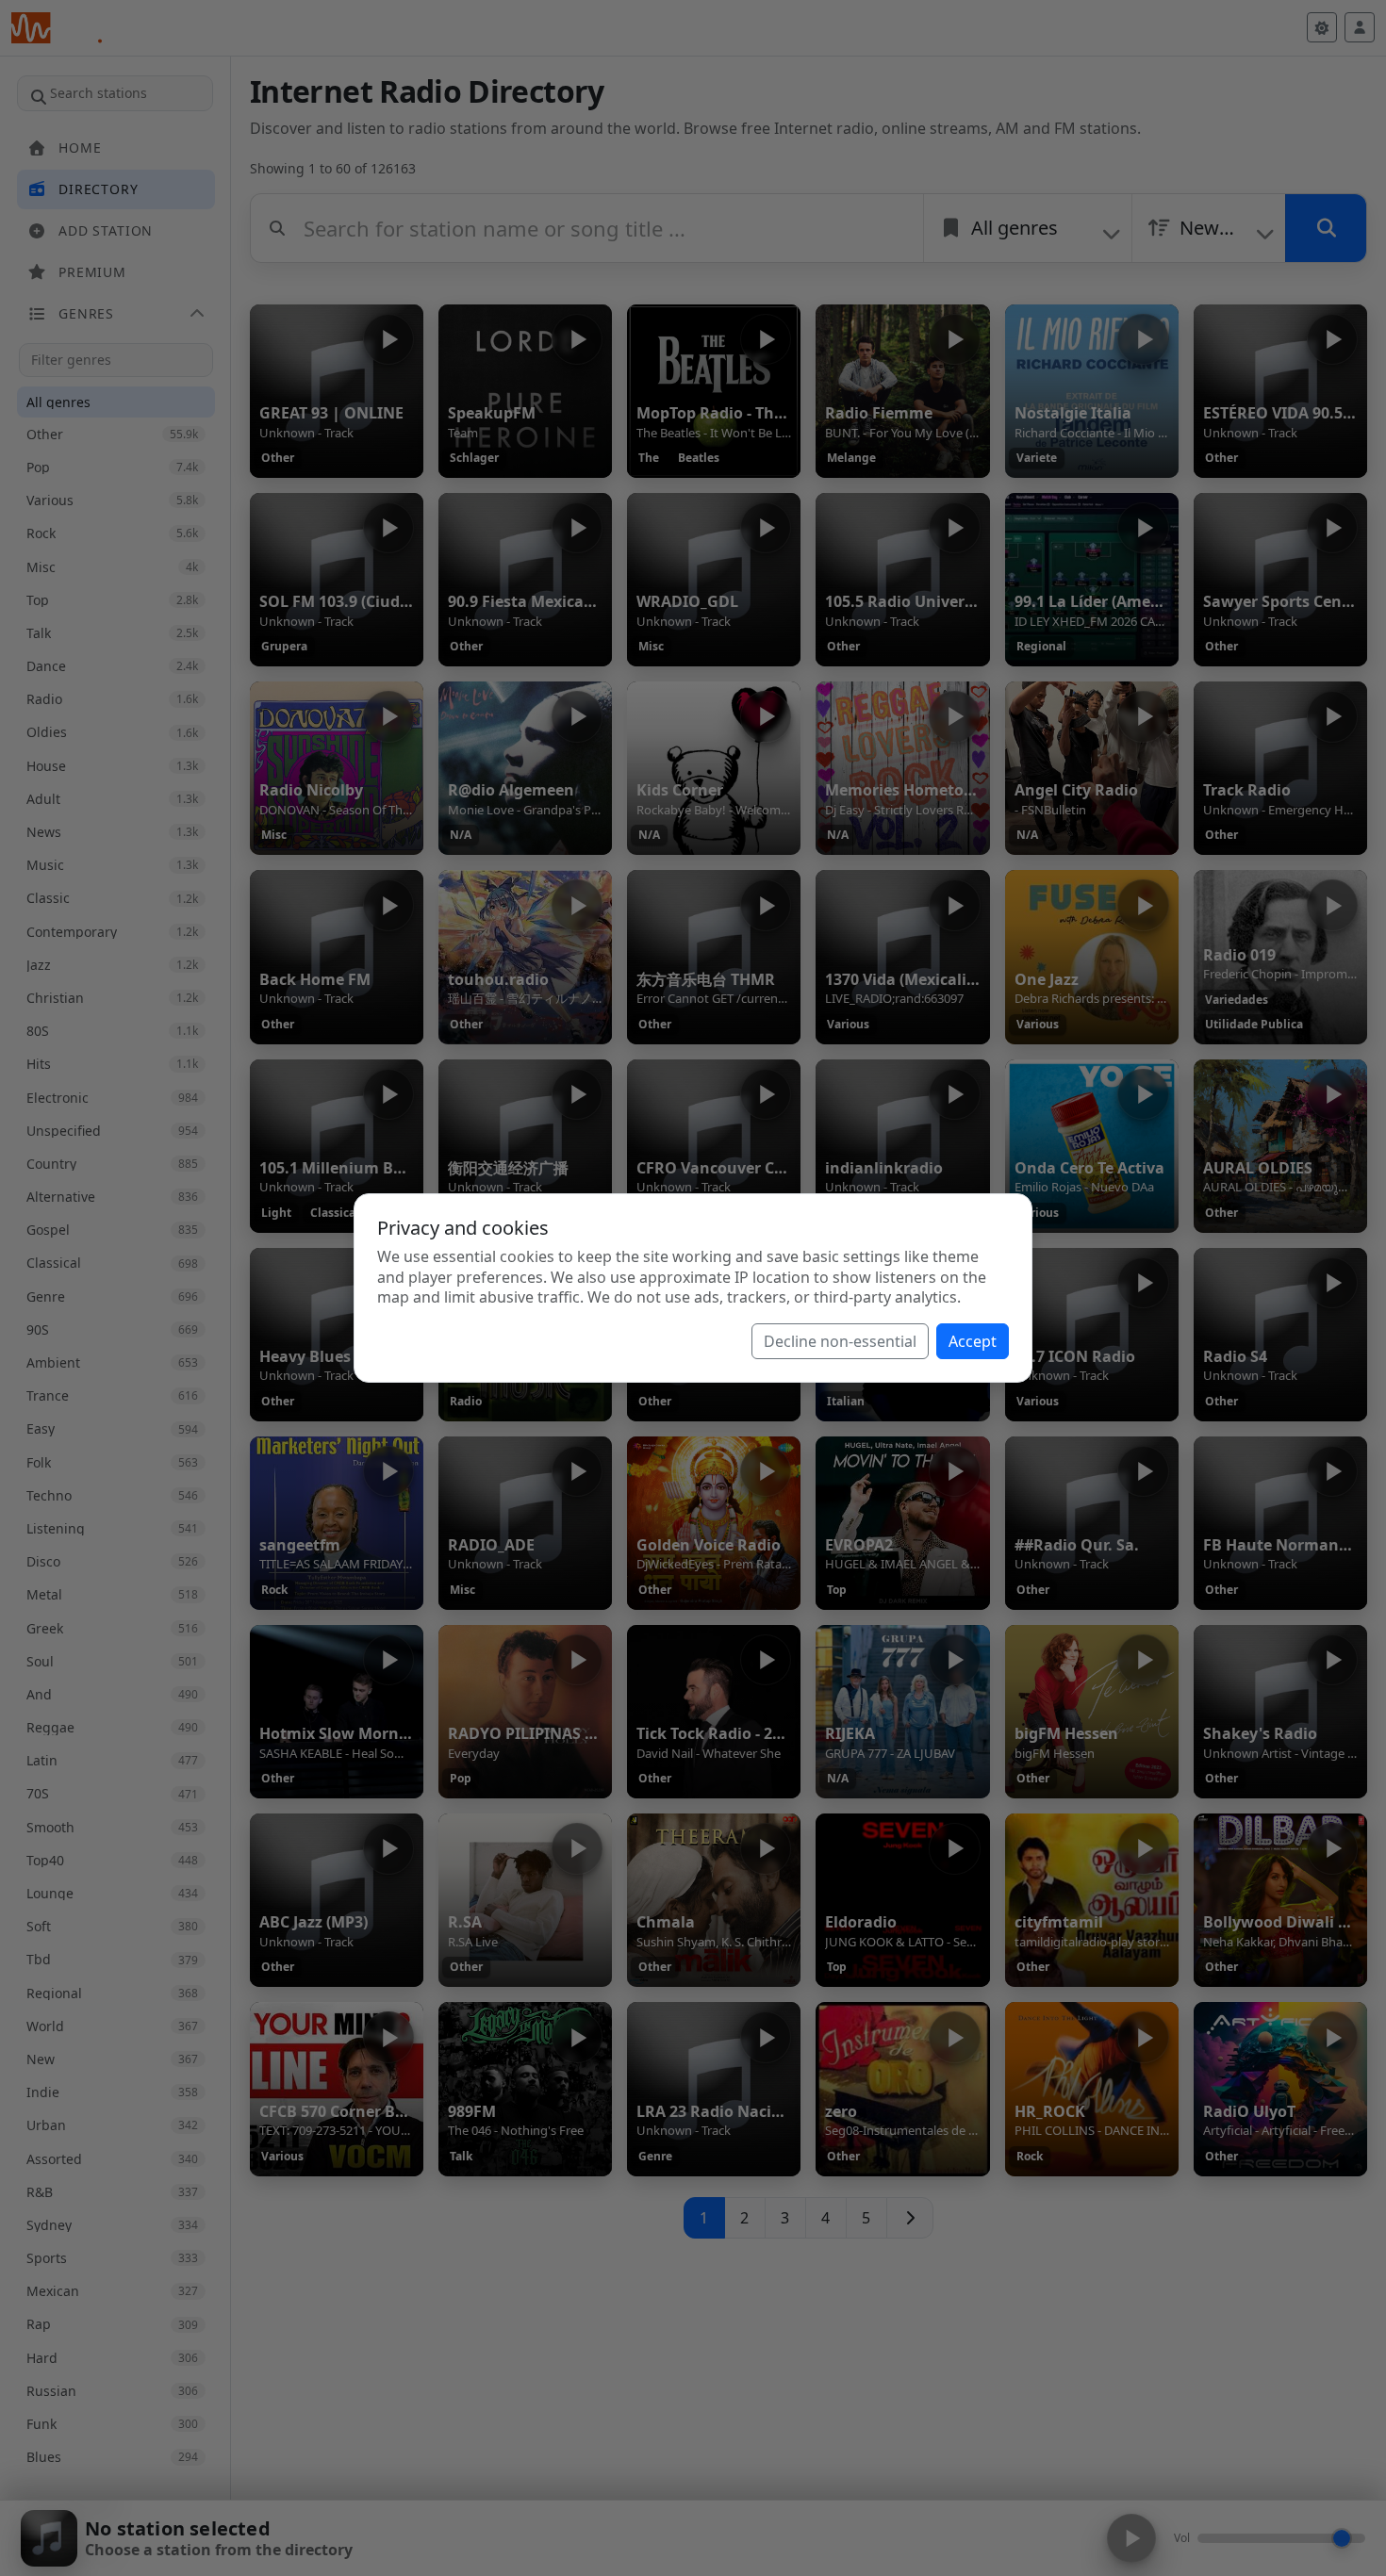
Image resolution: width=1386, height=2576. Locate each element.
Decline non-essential (840, 1341)
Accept (973, 1341)
